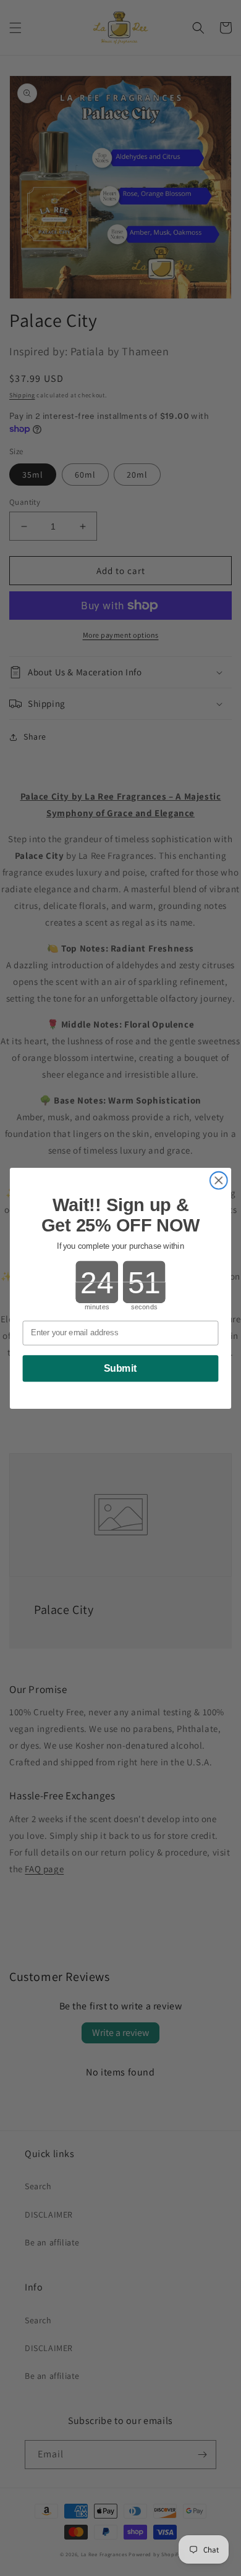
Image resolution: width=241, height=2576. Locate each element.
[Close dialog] (219, 1180)
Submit (120, 1369)
